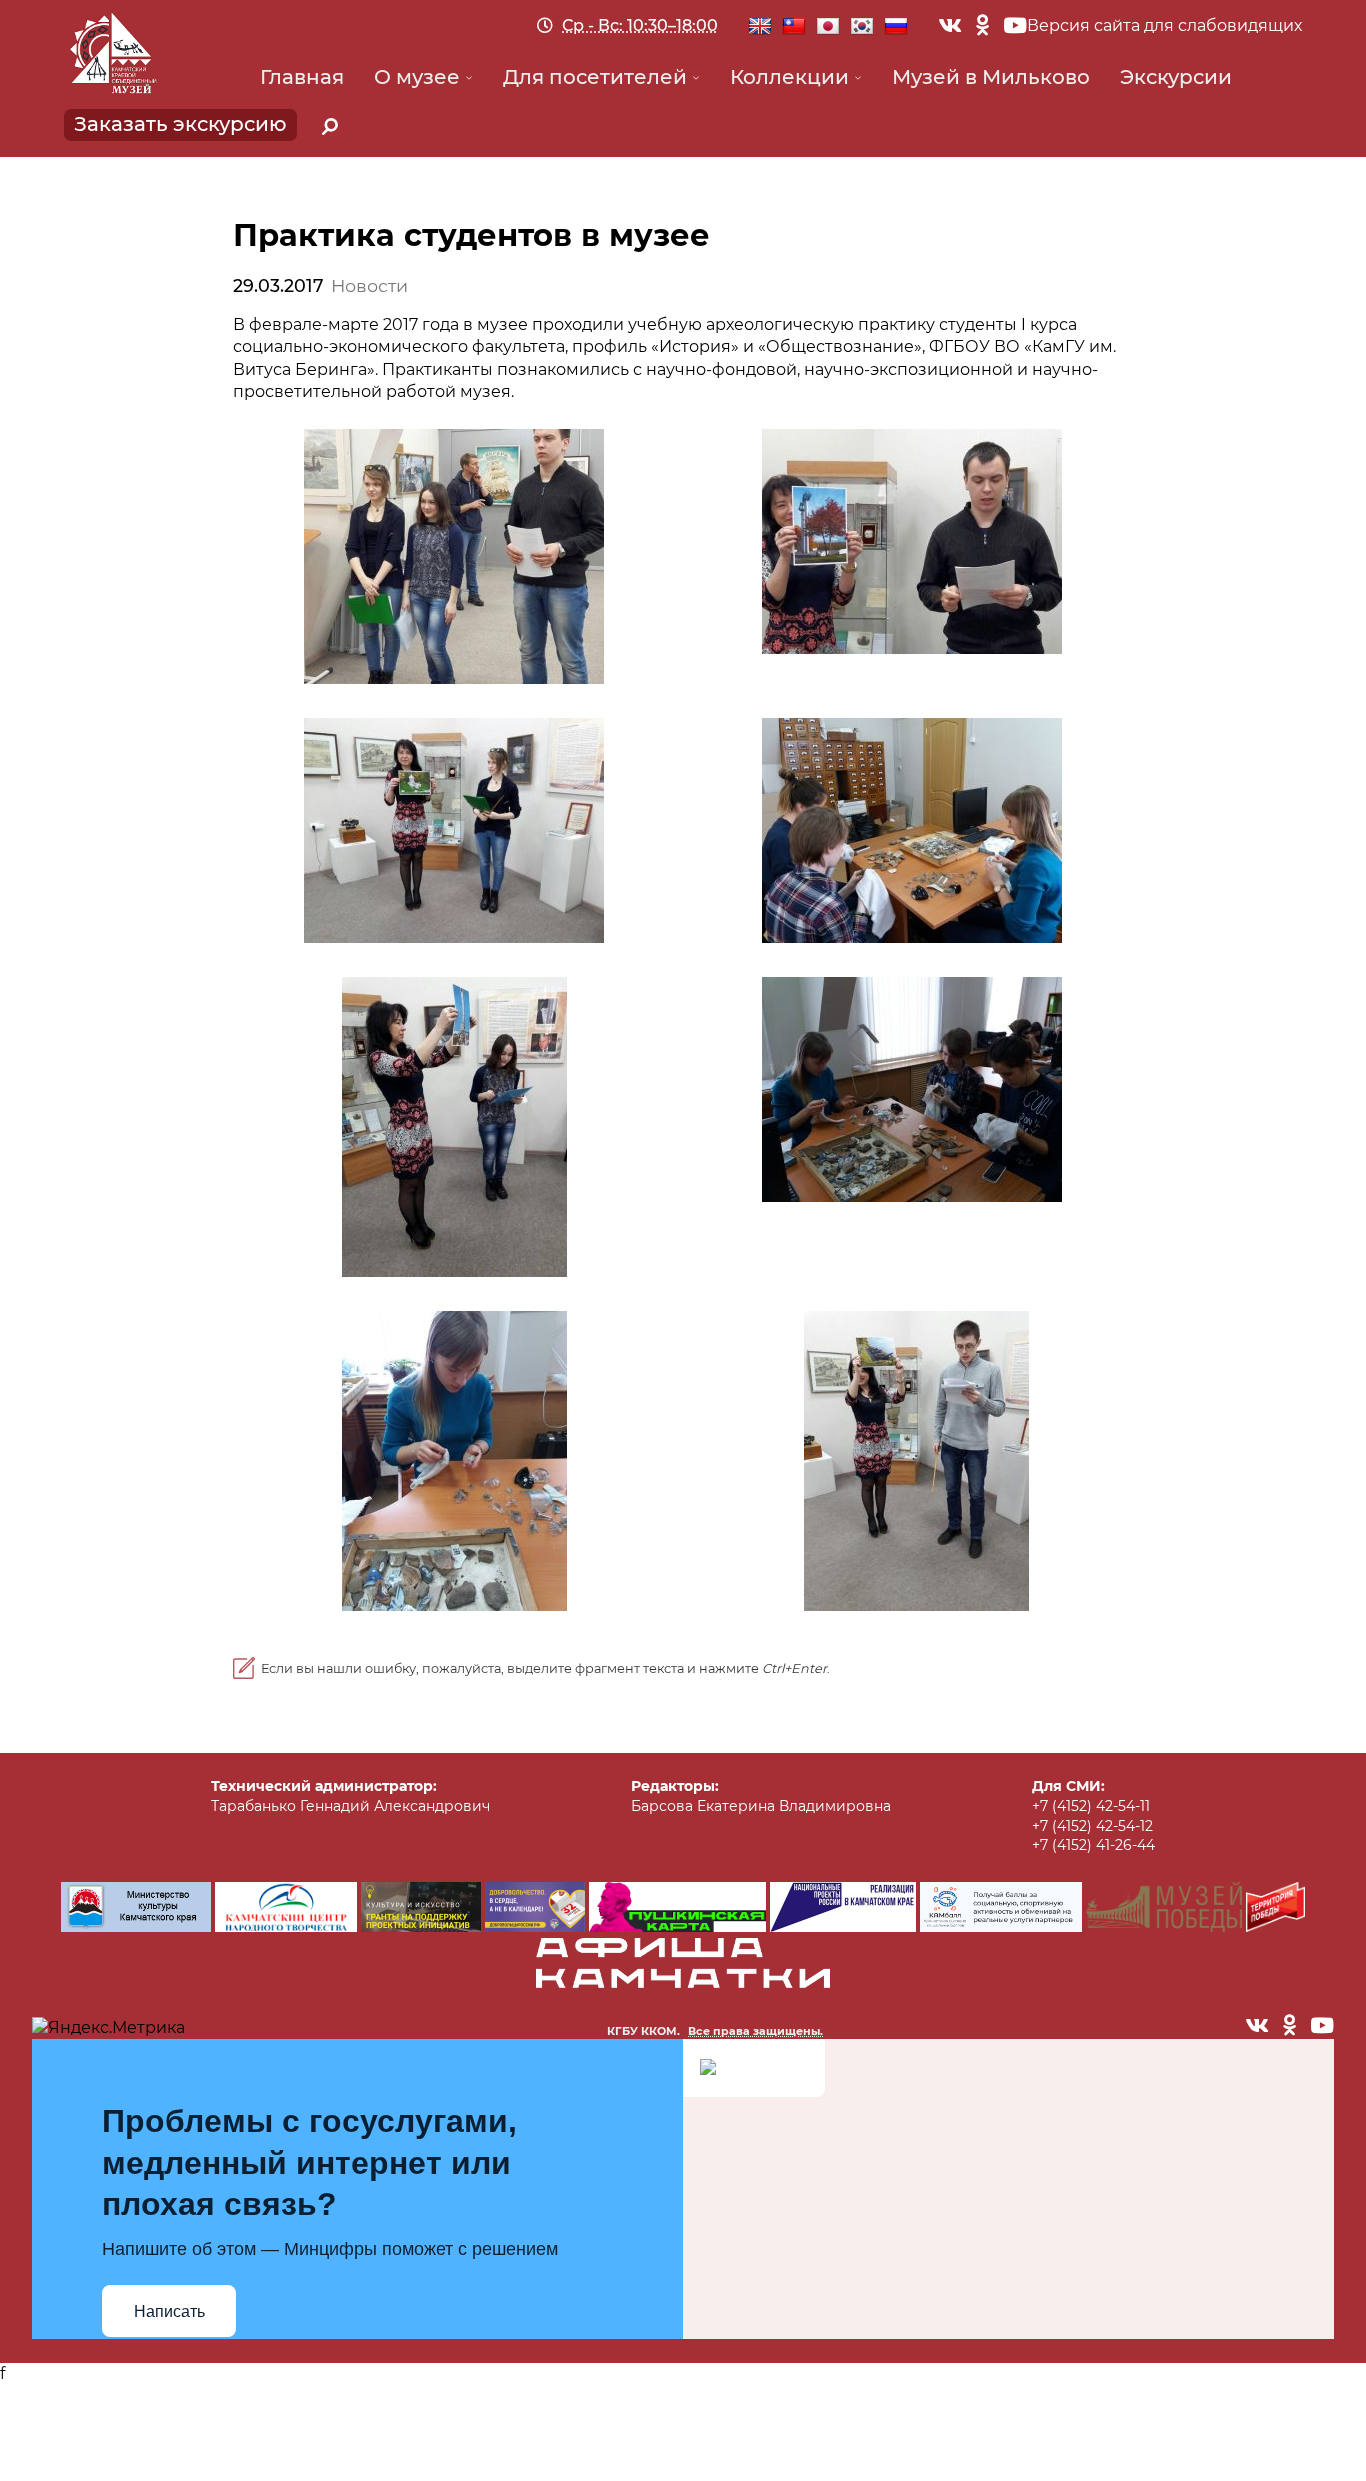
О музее (417, 77)
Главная (302, 77)
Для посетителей (595, 77)
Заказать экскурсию (180, 124)
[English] (760, 27)
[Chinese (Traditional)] (794, 27)
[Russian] (896, 27)
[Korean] (862, 27)
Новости (369, 285)
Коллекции (789, 77)
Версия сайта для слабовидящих (1164, 25)
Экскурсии (1176, 77)
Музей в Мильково (991, 77)
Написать (169, 2311)
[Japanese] (828, 27)
